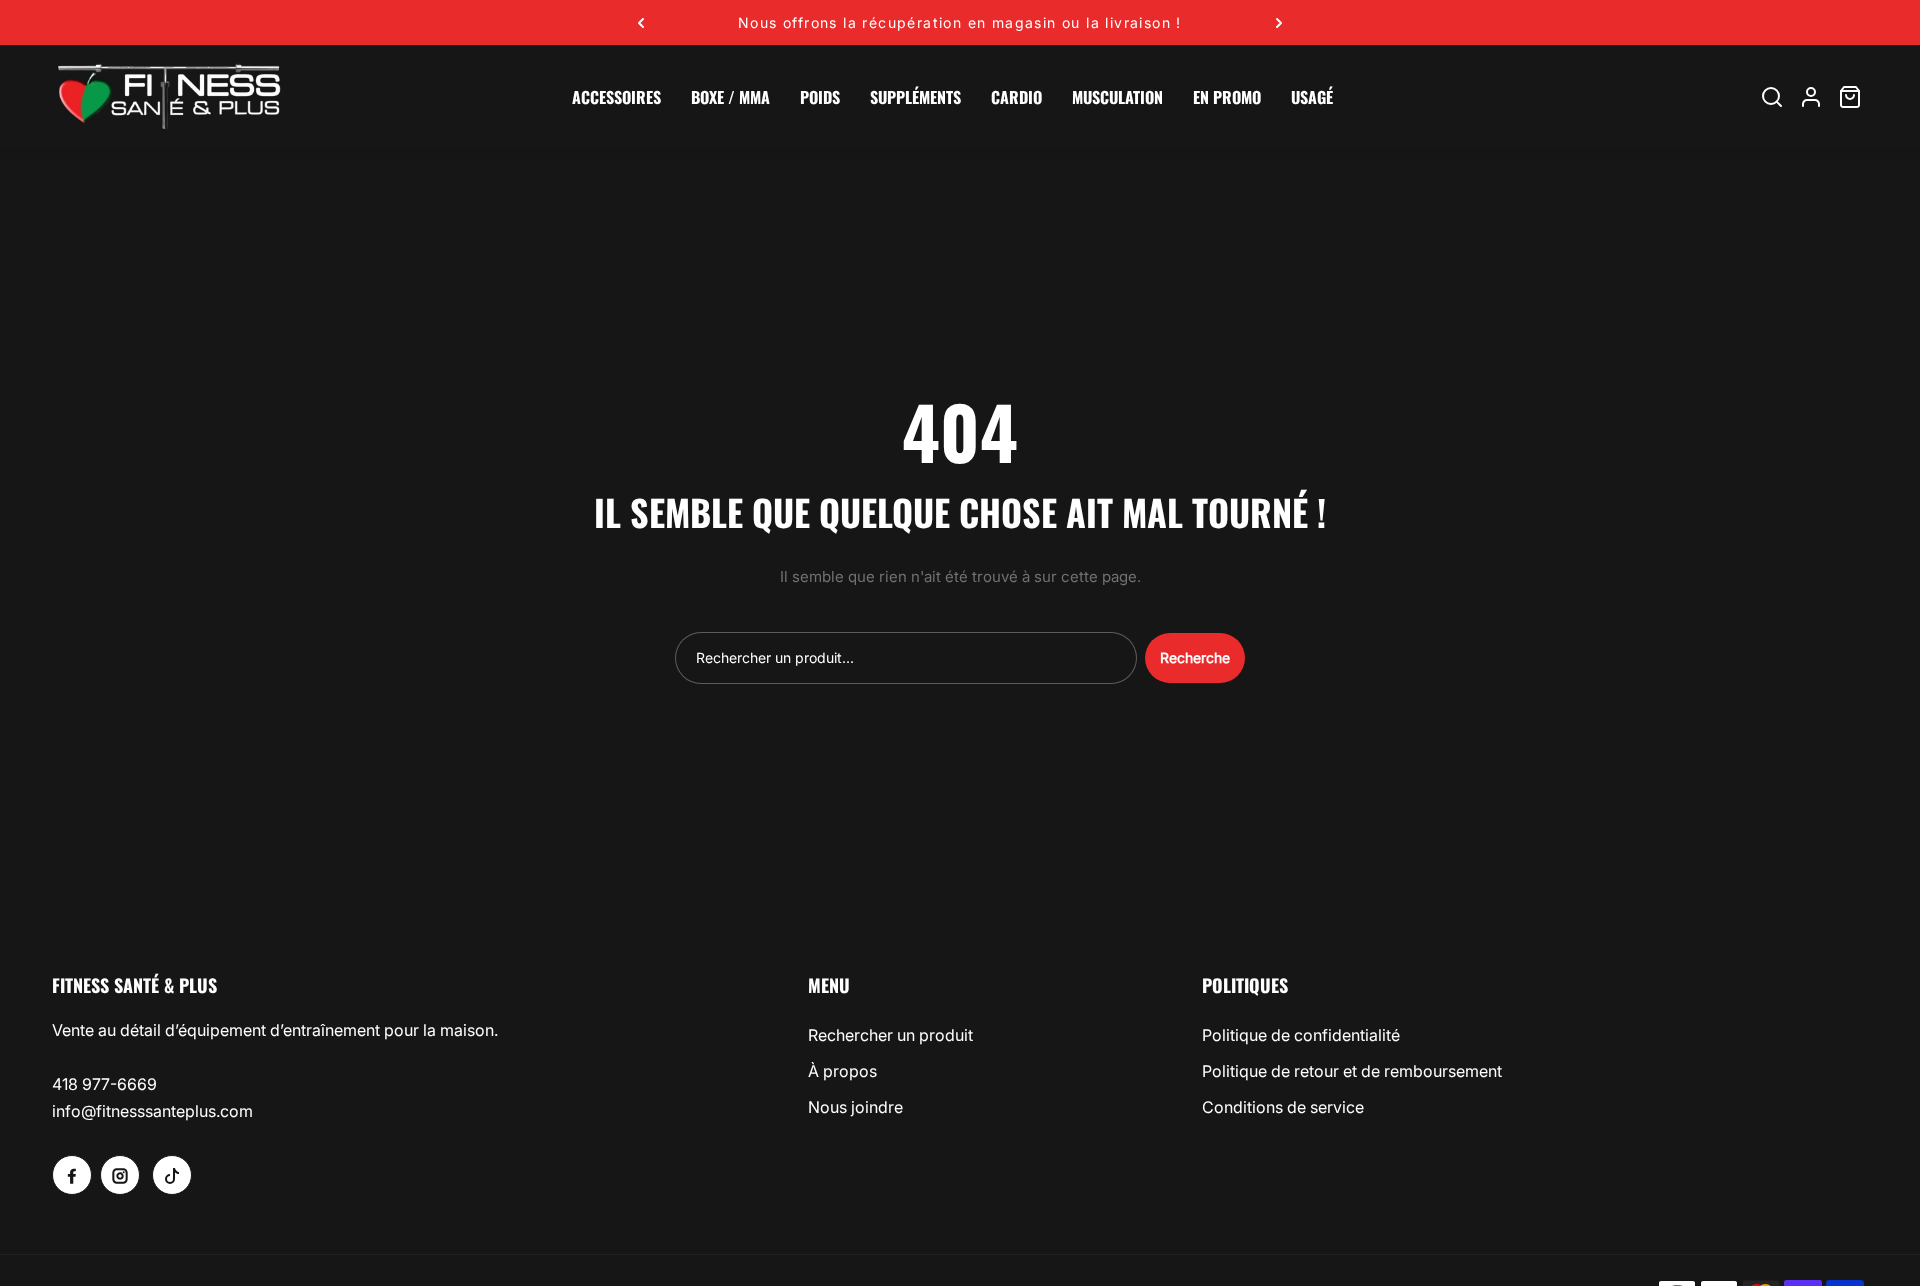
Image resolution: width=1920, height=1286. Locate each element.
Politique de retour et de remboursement (1352, 1071)
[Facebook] (72, 1175)
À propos (842, 1071)
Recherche (1195, 657)
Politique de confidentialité (1301, 1035)
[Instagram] (120, 1175)
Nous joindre (855, 1107)
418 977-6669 (104, 1084)
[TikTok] (172, 1175)
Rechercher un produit (890, 1035)
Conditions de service (1283, 1107)
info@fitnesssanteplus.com (152, 1111)
